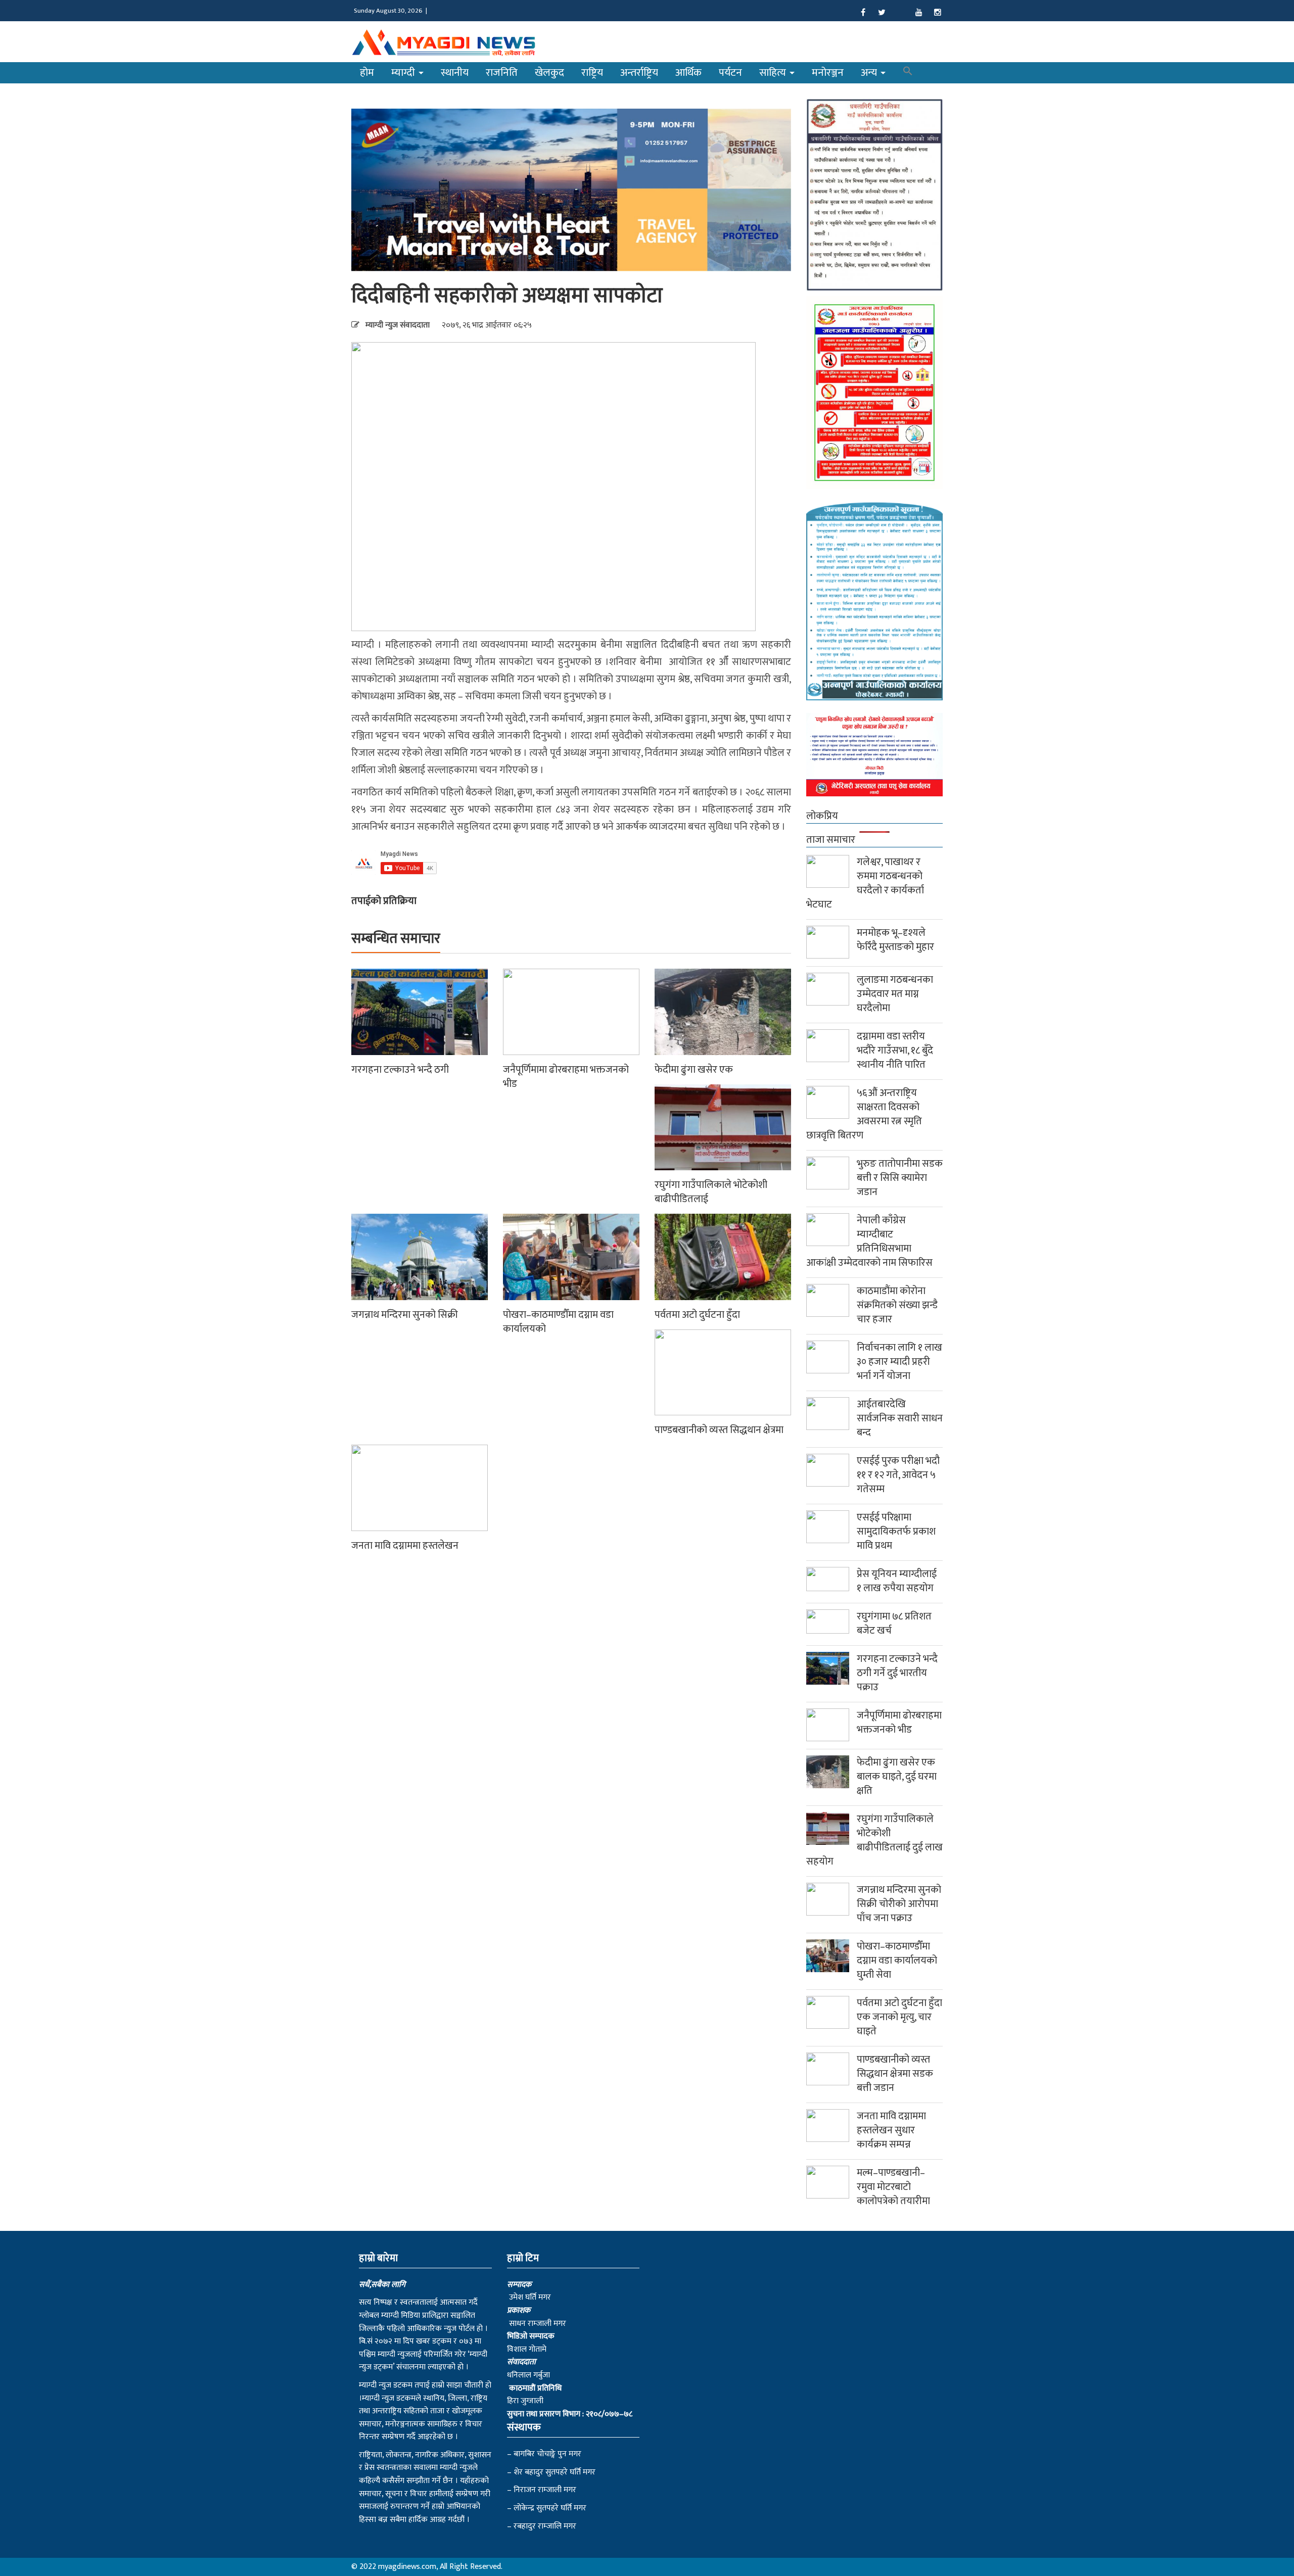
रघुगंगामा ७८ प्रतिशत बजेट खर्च (894, 1624)
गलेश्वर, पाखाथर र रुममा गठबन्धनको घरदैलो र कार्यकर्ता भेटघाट (865, 883)
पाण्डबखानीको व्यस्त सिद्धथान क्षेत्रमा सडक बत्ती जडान (895, 2074)
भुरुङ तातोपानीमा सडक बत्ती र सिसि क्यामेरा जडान (900, 1178)
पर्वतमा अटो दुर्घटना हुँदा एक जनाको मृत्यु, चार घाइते (899, 2017)
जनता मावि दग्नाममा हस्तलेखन (405, 1546)
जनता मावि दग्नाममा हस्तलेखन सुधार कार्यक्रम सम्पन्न (891, 2130)
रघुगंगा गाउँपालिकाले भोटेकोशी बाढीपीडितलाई (711, 1192)
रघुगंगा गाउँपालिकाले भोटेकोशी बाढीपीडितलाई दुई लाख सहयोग (874, 1840)
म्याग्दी (404, 73)
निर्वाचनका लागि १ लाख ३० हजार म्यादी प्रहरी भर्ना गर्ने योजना (899, 1362)
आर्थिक (688, 73)
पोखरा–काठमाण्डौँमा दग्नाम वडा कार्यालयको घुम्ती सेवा (897, 1961)
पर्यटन (730, 73)
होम (367, 73)
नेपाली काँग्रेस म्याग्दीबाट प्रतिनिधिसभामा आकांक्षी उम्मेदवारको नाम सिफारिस (869, 1242)
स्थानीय (455, 73)
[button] (908, 73)
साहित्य (774, 73)
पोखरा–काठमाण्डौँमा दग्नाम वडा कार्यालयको (558, 1322)
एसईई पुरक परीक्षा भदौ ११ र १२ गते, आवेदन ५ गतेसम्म (898, 1475)
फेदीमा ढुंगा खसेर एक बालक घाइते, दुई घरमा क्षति (897, 1777)
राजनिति (502, 73)
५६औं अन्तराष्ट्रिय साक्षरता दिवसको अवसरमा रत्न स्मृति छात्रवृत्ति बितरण (864, 1114)
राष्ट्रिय (592, 73)
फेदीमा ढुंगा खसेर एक (694, 1070)
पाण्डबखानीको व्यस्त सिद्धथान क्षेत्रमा (719, 1430)
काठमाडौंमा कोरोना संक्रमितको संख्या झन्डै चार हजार (897, 1305)
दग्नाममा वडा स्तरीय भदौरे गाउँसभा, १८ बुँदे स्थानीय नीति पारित (895, 1051)
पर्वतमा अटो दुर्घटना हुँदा (697, 1315)
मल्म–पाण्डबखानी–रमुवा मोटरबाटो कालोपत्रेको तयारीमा (893, 2187)
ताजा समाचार (831, 840)
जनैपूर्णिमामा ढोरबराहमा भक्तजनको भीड (566, 1077)
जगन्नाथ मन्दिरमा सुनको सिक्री (405, 1315)
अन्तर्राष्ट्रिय (639, 73)
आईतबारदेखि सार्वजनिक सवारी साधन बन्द (900, 1418)
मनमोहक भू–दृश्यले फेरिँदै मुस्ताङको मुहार (895, 940)
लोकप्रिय (822, 816)
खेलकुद (549, 73)
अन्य (870, 73)
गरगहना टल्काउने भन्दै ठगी (400, 1070)
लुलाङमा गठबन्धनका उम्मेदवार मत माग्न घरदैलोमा (895, 994)
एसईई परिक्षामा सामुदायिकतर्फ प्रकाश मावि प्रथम (896, 1532)
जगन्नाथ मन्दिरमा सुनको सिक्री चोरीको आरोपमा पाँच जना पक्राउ (899, 1904)
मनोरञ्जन (828, 73)
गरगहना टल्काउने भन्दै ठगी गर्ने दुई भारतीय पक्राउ (897, 1673)
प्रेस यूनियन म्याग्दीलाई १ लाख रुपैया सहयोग (897, 1581)
